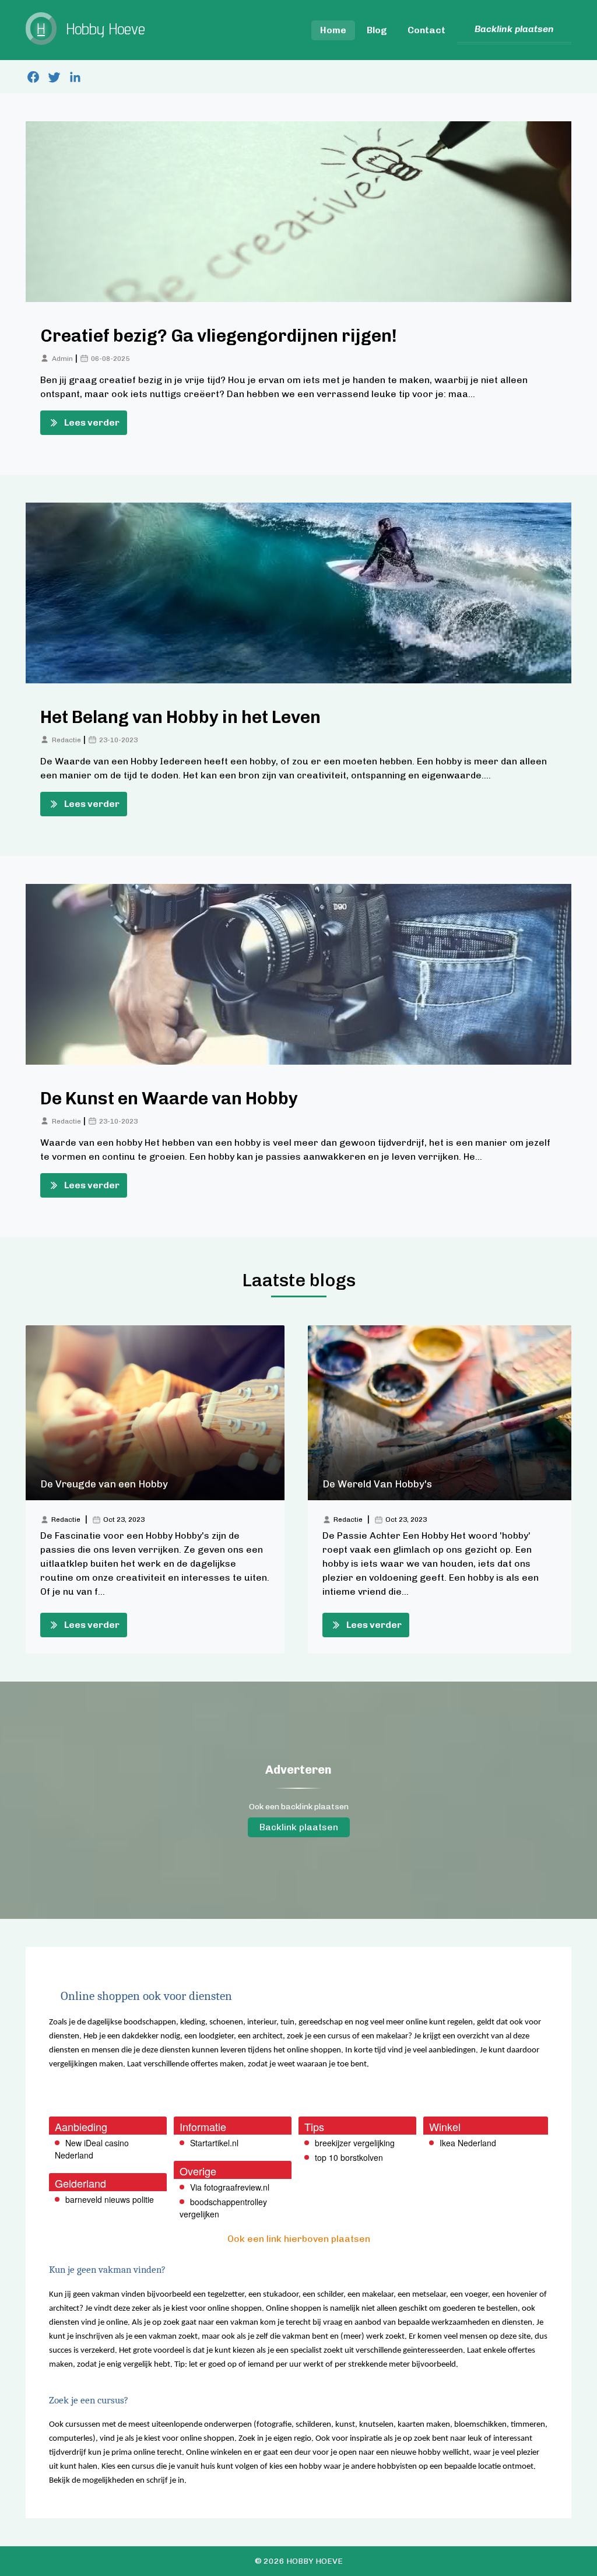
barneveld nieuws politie (110, 2199)
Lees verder (92, 422)
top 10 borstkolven (349, 2157)
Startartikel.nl (214, 2143)
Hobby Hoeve (315, 2561)
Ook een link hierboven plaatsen (299, 2239)
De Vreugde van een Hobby (104, 1484)
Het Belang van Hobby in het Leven (180, 717)
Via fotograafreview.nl (230, 2187)
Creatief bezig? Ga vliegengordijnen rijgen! (219, 336)
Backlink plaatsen (299, 1827)
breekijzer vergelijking (355, 2143)
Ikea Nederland (468, 2143)
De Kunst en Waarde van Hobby (169, 1099)
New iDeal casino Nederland (92, 2149)
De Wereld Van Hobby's (377, 1484)
